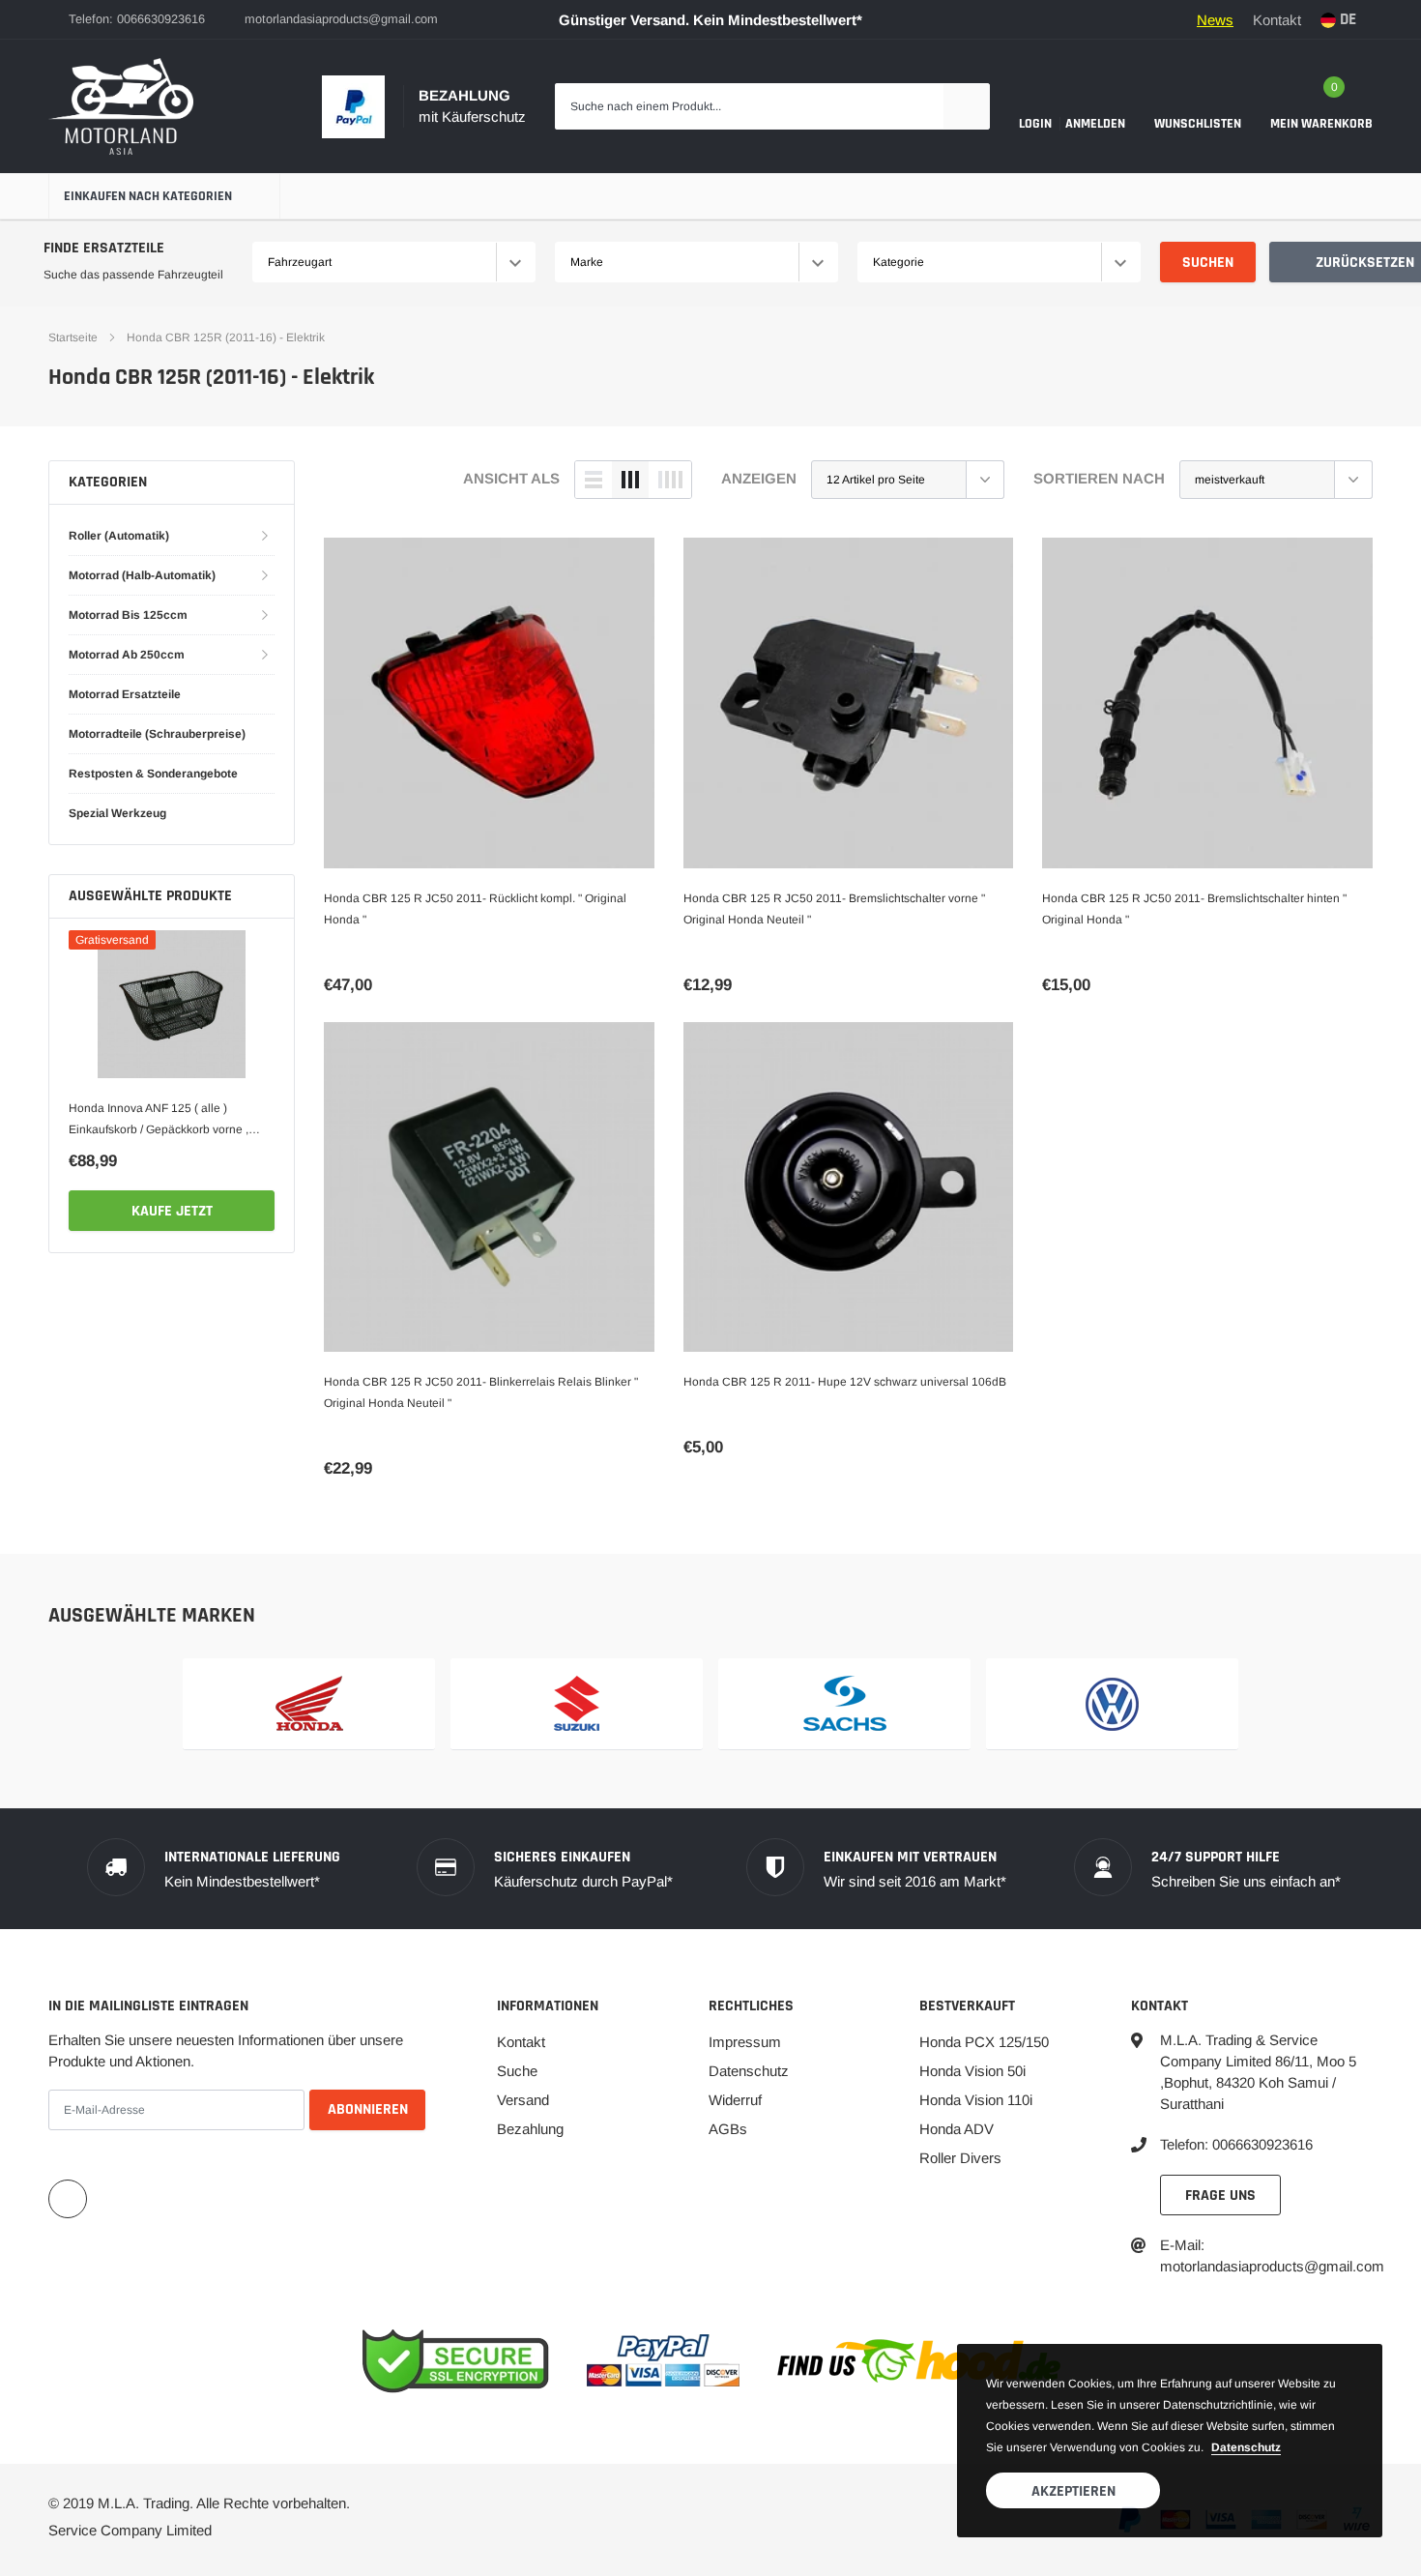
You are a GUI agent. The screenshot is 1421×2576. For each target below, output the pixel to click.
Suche (517, 2071)
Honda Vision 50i (972, 2071)
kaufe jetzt (172, 1211)
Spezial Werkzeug (117, 813)
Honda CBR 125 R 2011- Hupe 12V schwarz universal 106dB (845, 1382)
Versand (523, 2100)
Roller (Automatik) (119, 536)
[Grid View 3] (630, 480)
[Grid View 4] (670, 480)
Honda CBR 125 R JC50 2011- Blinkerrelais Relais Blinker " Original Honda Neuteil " (481, 1392)
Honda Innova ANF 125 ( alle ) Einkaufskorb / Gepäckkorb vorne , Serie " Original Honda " (159, 1121)
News (1215, 20)
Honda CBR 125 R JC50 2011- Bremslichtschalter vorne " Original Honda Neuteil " (834, 909)
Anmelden (1095, 124)
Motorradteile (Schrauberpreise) (157, 734)
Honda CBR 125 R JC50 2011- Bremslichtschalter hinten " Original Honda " (1194, 909)
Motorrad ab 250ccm (127, 655)
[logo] (121, 106)
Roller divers (960, 2158)
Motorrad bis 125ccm (128, 615)
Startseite (73, 337)
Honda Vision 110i (976, 2100)
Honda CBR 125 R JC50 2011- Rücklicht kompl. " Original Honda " (475, 909)
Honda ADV (957, 2129)
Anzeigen (759, 478)
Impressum (745, 2042)
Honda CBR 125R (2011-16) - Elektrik (226, 337)
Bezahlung (530, 2129)
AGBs (728, 2129)
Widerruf (735, 2100)
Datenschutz (749, 2071)
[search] (967, 106)
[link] (172, 1004)
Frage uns (1220, 2195)
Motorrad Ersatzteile (125, 694)
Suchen (1208, 263)
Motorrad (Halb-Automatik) (142, 575)
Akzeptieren (1073, 2491)
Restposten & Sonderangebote (153, 774)
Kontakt (1277, 20)
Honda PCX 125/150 (984, 2042)
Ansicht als (511, 478)
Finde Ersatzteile (104, 248)
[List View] (594, 480)
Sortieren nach (1099, 478)
